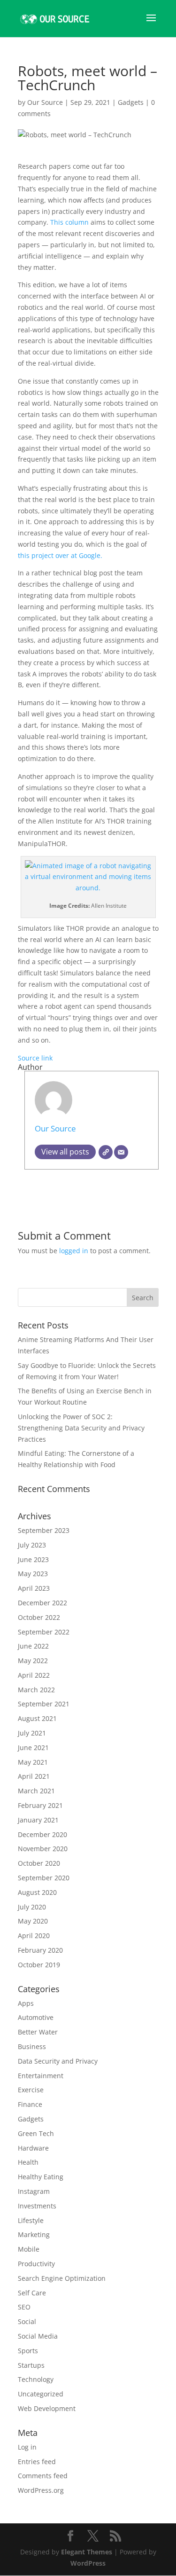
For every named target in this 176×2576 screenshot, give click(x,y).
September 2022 (44, 1632)
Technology (36, 2379)
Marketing (34, 2234)
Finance (30, 2104)
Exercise (31, 2090)
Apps (26, 2003)
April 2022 (34, 1675)
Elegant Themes (87, 2552)
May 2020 (33, 1921)
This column (69, 222)
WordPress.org (41, 2490)
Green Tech (36, 2133)
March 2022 (36, 1690)
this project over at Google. (60, 555)
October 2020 (39, 1863)
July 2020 (32, 1907)
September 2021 (44, 1704)
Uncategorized (41, 2394)
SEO (24, 2307)
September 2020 (44, 1878)
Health (28, 2162)
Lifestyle (31, 2220)
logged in (74, 1251)
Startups (31, 2365)
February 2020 (40, 1950)
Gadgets (131, 102)
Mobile (29, 2249)
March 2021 (36, 1791)
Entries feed (37, 2462)
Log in (27, 2447)
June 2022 (33, 1646)
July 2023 (32, 1545)
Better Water (38, 2032)
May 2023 (33, 1574)
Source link (35, 1058)
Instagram (34, 2191)
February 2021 (40, 1805)
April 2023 (34, 1588)
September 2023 (44, 1530)
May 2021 (33, 1762)
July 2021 (32, 1733)
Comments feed (43, 2476)
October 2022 (39, 1617)
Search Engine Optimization (62, 2278)
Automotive (36, 2017)
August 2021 (37, 1718)
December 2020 (42, 1834)
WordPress (88, 2563)
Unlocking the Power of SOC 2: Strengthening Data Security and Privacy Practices (81, 1428)
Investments (37, 2206)
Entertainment (41, 2076)
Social (27, 2321)
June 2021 (33, 1747)
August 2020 (37, 1892)
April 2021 (34, 1776)
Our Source (45, 102)
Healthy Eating (41, 2177)
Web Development (47, 2408)
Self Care (32, 2293)
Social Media (38, 2336)
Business (32, 2046)
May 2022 (33, 1661)
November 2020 (43, 1849)
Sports (28, 2351)
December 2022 (42, 1603)
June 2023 (33, 1559)
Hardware (33, 2148)
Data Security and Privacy (58, 2061)
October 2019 (39, 1965)
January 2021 (38, 1820)
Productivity (36, 2264)
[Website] (106, 1152)
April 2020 (34, 1936)
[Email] (121, 1152)
